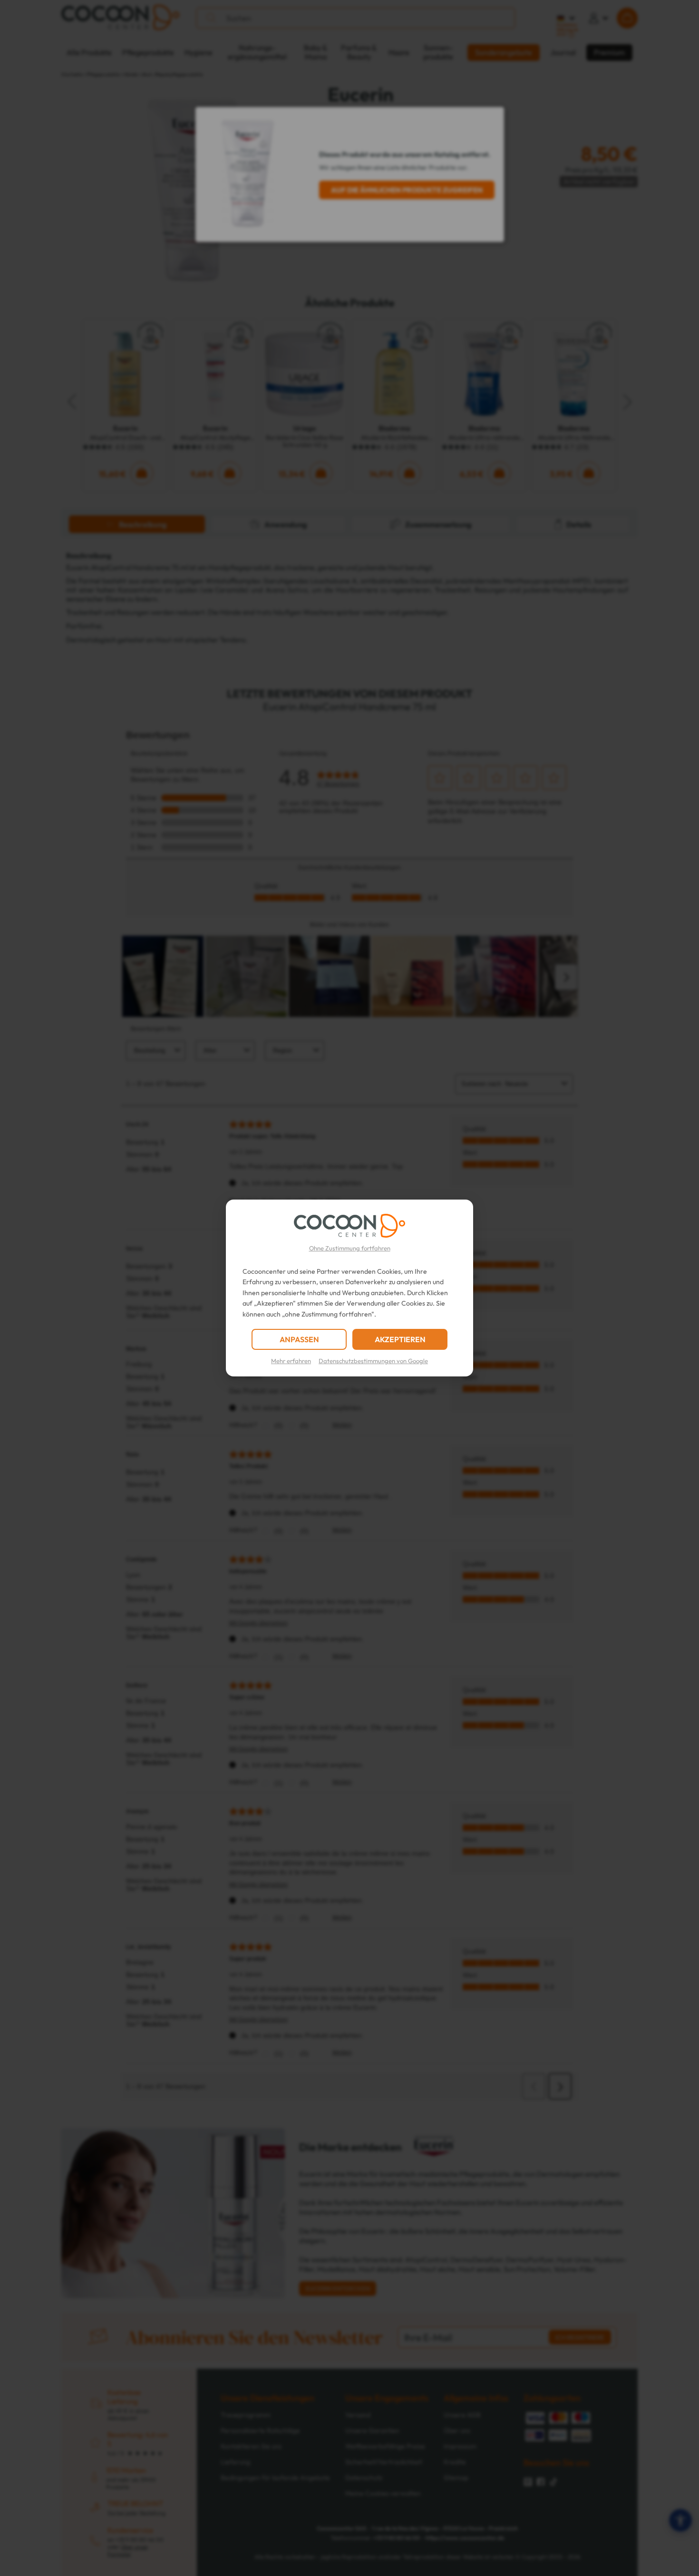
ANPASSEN (299, 1339)
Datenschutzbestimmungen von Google (373, 1361)
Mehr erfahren (291, 1361)
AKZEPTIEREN (400, 1339)
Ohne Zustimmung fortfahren (350, 1248)
